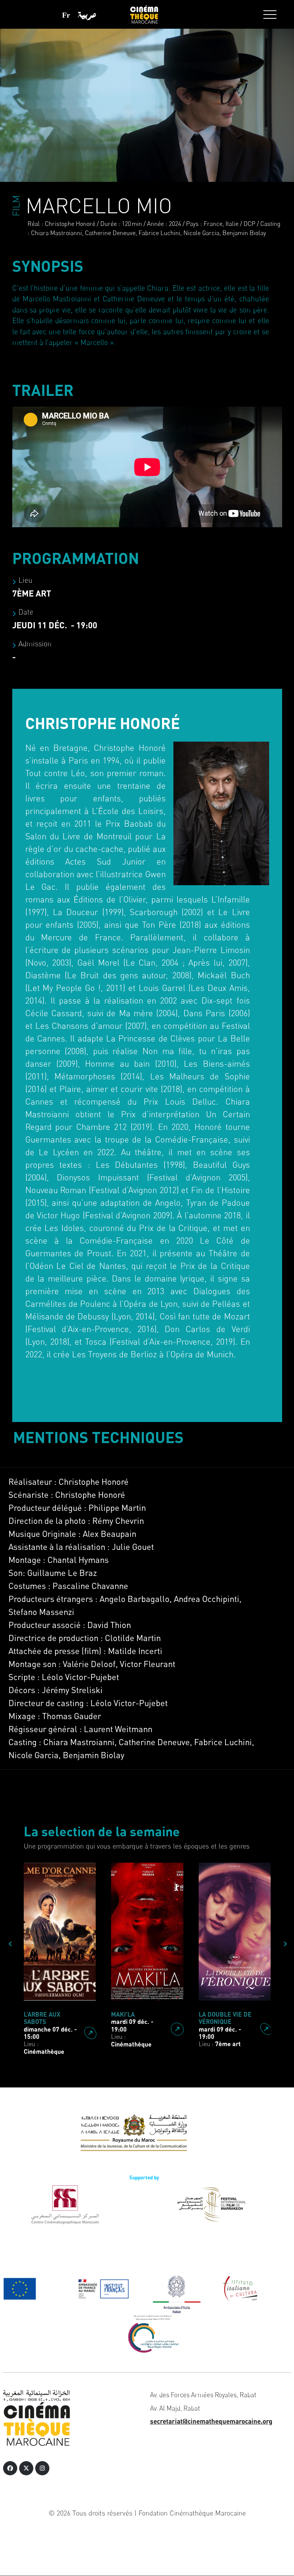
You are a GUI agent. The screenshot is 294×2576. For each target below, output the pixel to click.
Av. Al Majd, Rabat (175, 2408)
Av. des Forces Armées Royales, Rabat (203, 2395)
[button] (270, 15)
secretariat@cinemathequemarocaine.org (211, 2421)
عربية (87, 15)
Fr (66, 15)
